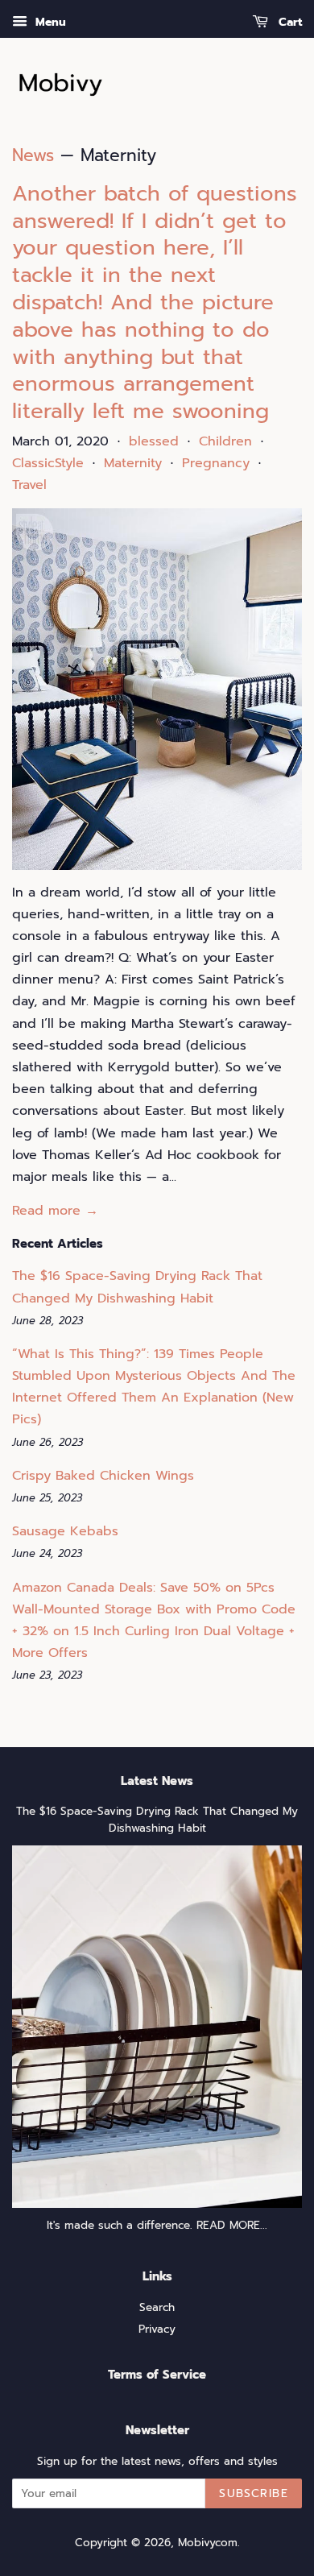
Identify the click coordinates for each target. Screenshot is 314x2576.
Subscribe (254, 2493)
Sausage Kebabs (65, 1531)
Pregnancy (216, 463)
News (33, 155)
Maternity (133, 463)
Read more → (55, 1211)
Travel (29, 485)
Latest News (157, 1781)
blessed (154, 441)
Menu (49, 22)
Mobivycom (208, 2543)
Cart (288, 22)
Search (157, 2307)
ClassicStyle (48, 463)
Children (225, 441)
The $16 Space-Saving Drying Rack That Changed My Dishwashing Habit (157, 1820)
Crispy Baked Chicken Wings (103, 1476)
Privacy (157, 2329)
